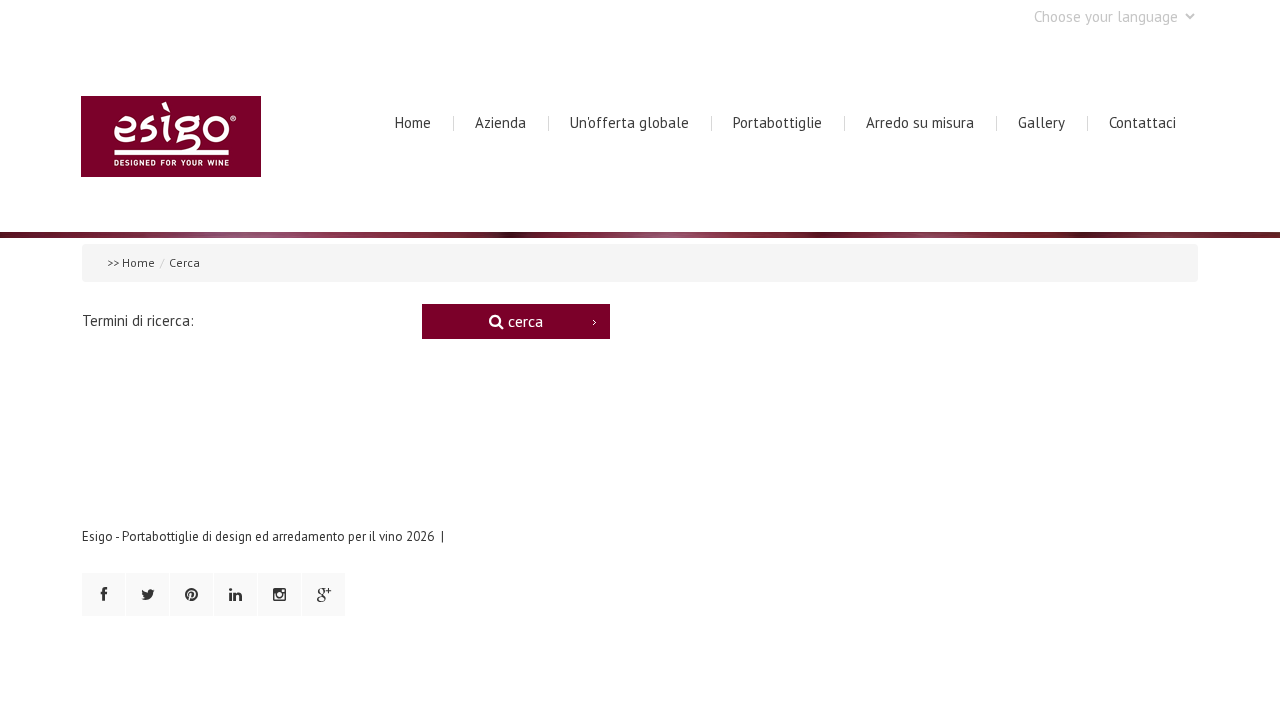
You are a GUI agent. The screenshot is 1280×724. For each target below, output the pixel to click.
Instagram (279, 594)
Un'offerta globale (629, 122)
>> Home (131, 262)
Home (413, 122)
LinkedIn (235, 594)
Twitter (147, 594)
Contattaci (1142, 122)
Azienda (500, 122)
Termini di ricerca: (138, 320)
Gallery (1041, 122)
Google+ (323, 594)
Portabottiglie (777, 122)
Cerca (523, 321)
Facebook (103, 594)
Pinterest (191, 594)
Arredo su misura (920, 122)
